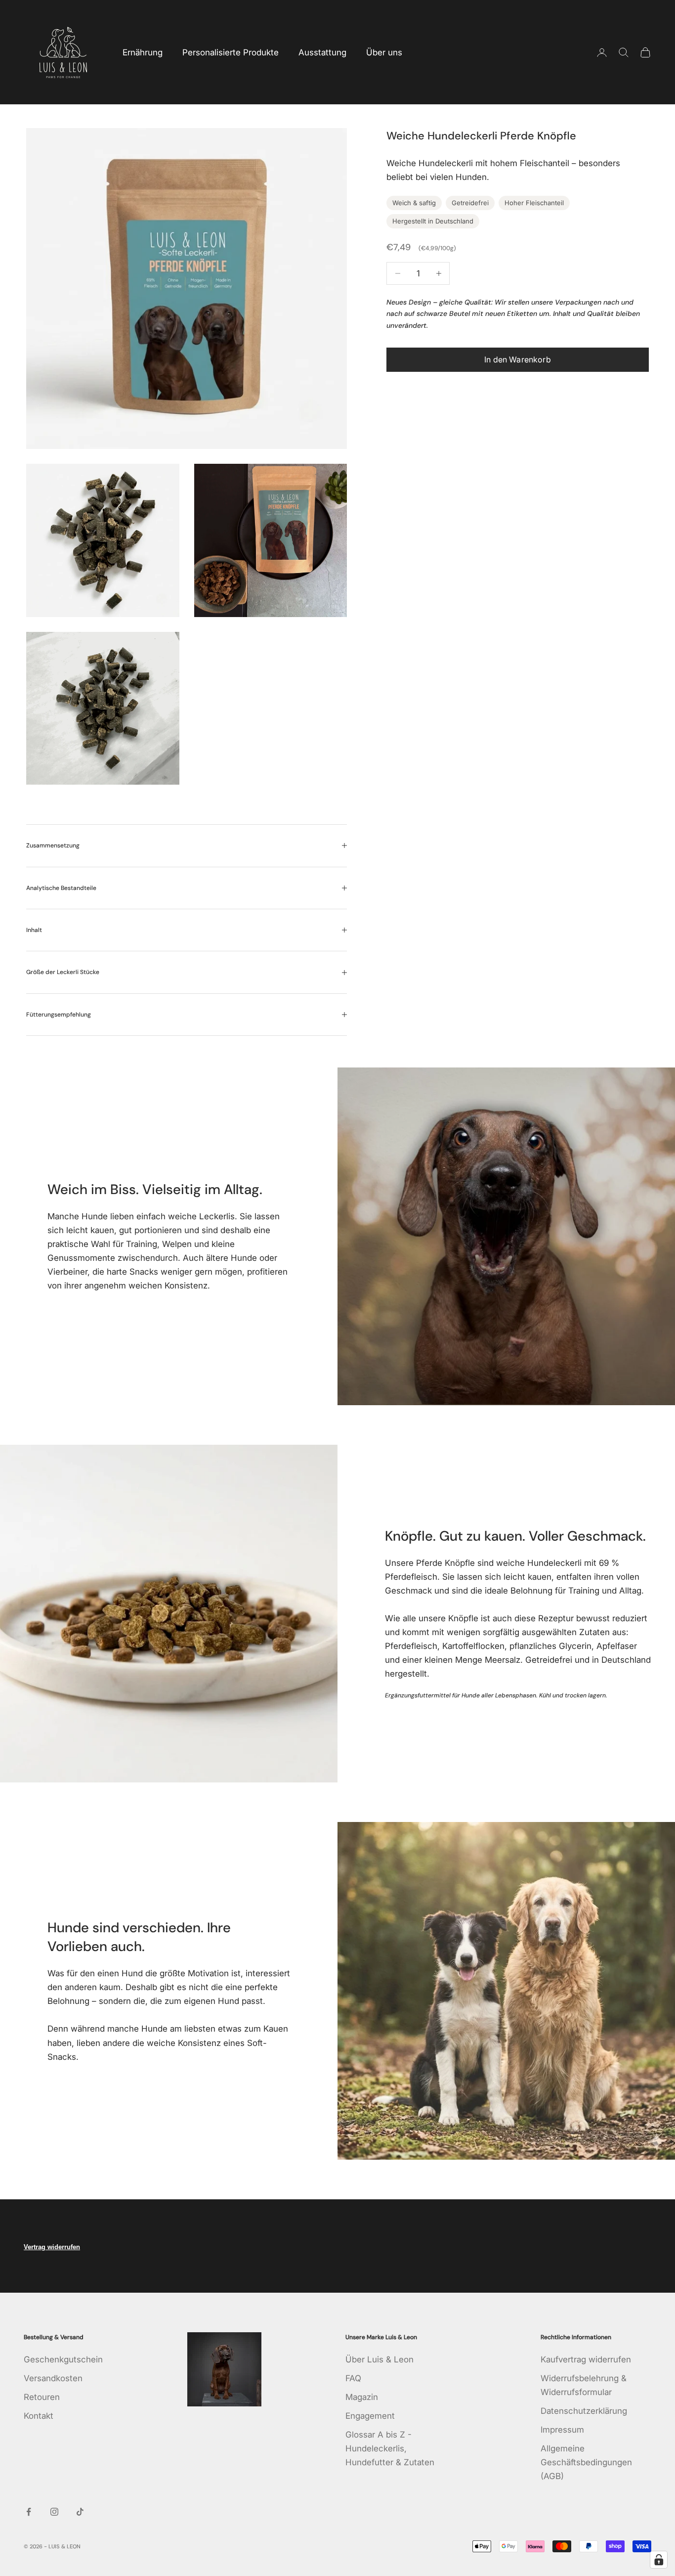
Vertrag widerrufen (52, 2247)
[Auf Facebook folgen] (29, 2512)
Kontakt (39, 2416)
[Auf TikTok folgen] (80, 2512)
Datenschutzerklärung (584, 2411)
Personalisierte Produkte (231, 52)
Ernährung (143, 52)
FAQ (353, 2378)
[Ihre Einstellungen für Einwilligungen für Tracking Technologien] (659, 2560)
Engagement (370, 2416)
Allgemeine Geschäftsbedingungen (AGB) (586, 2462)
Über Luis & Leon (380, 2359)
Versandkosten (53, 2378)
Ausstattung (322, 52)
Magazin (362, 2397)
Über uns (384, 52)
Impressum (562, 2430)
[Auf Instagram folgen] (54, 2512)
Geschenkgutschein (63, 2359)
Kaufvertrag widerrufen (586, 2359)
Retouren (42, 2397)
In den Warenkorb (518, 360)
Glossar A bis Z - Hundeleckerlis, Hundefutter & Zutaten (390, 2448)
